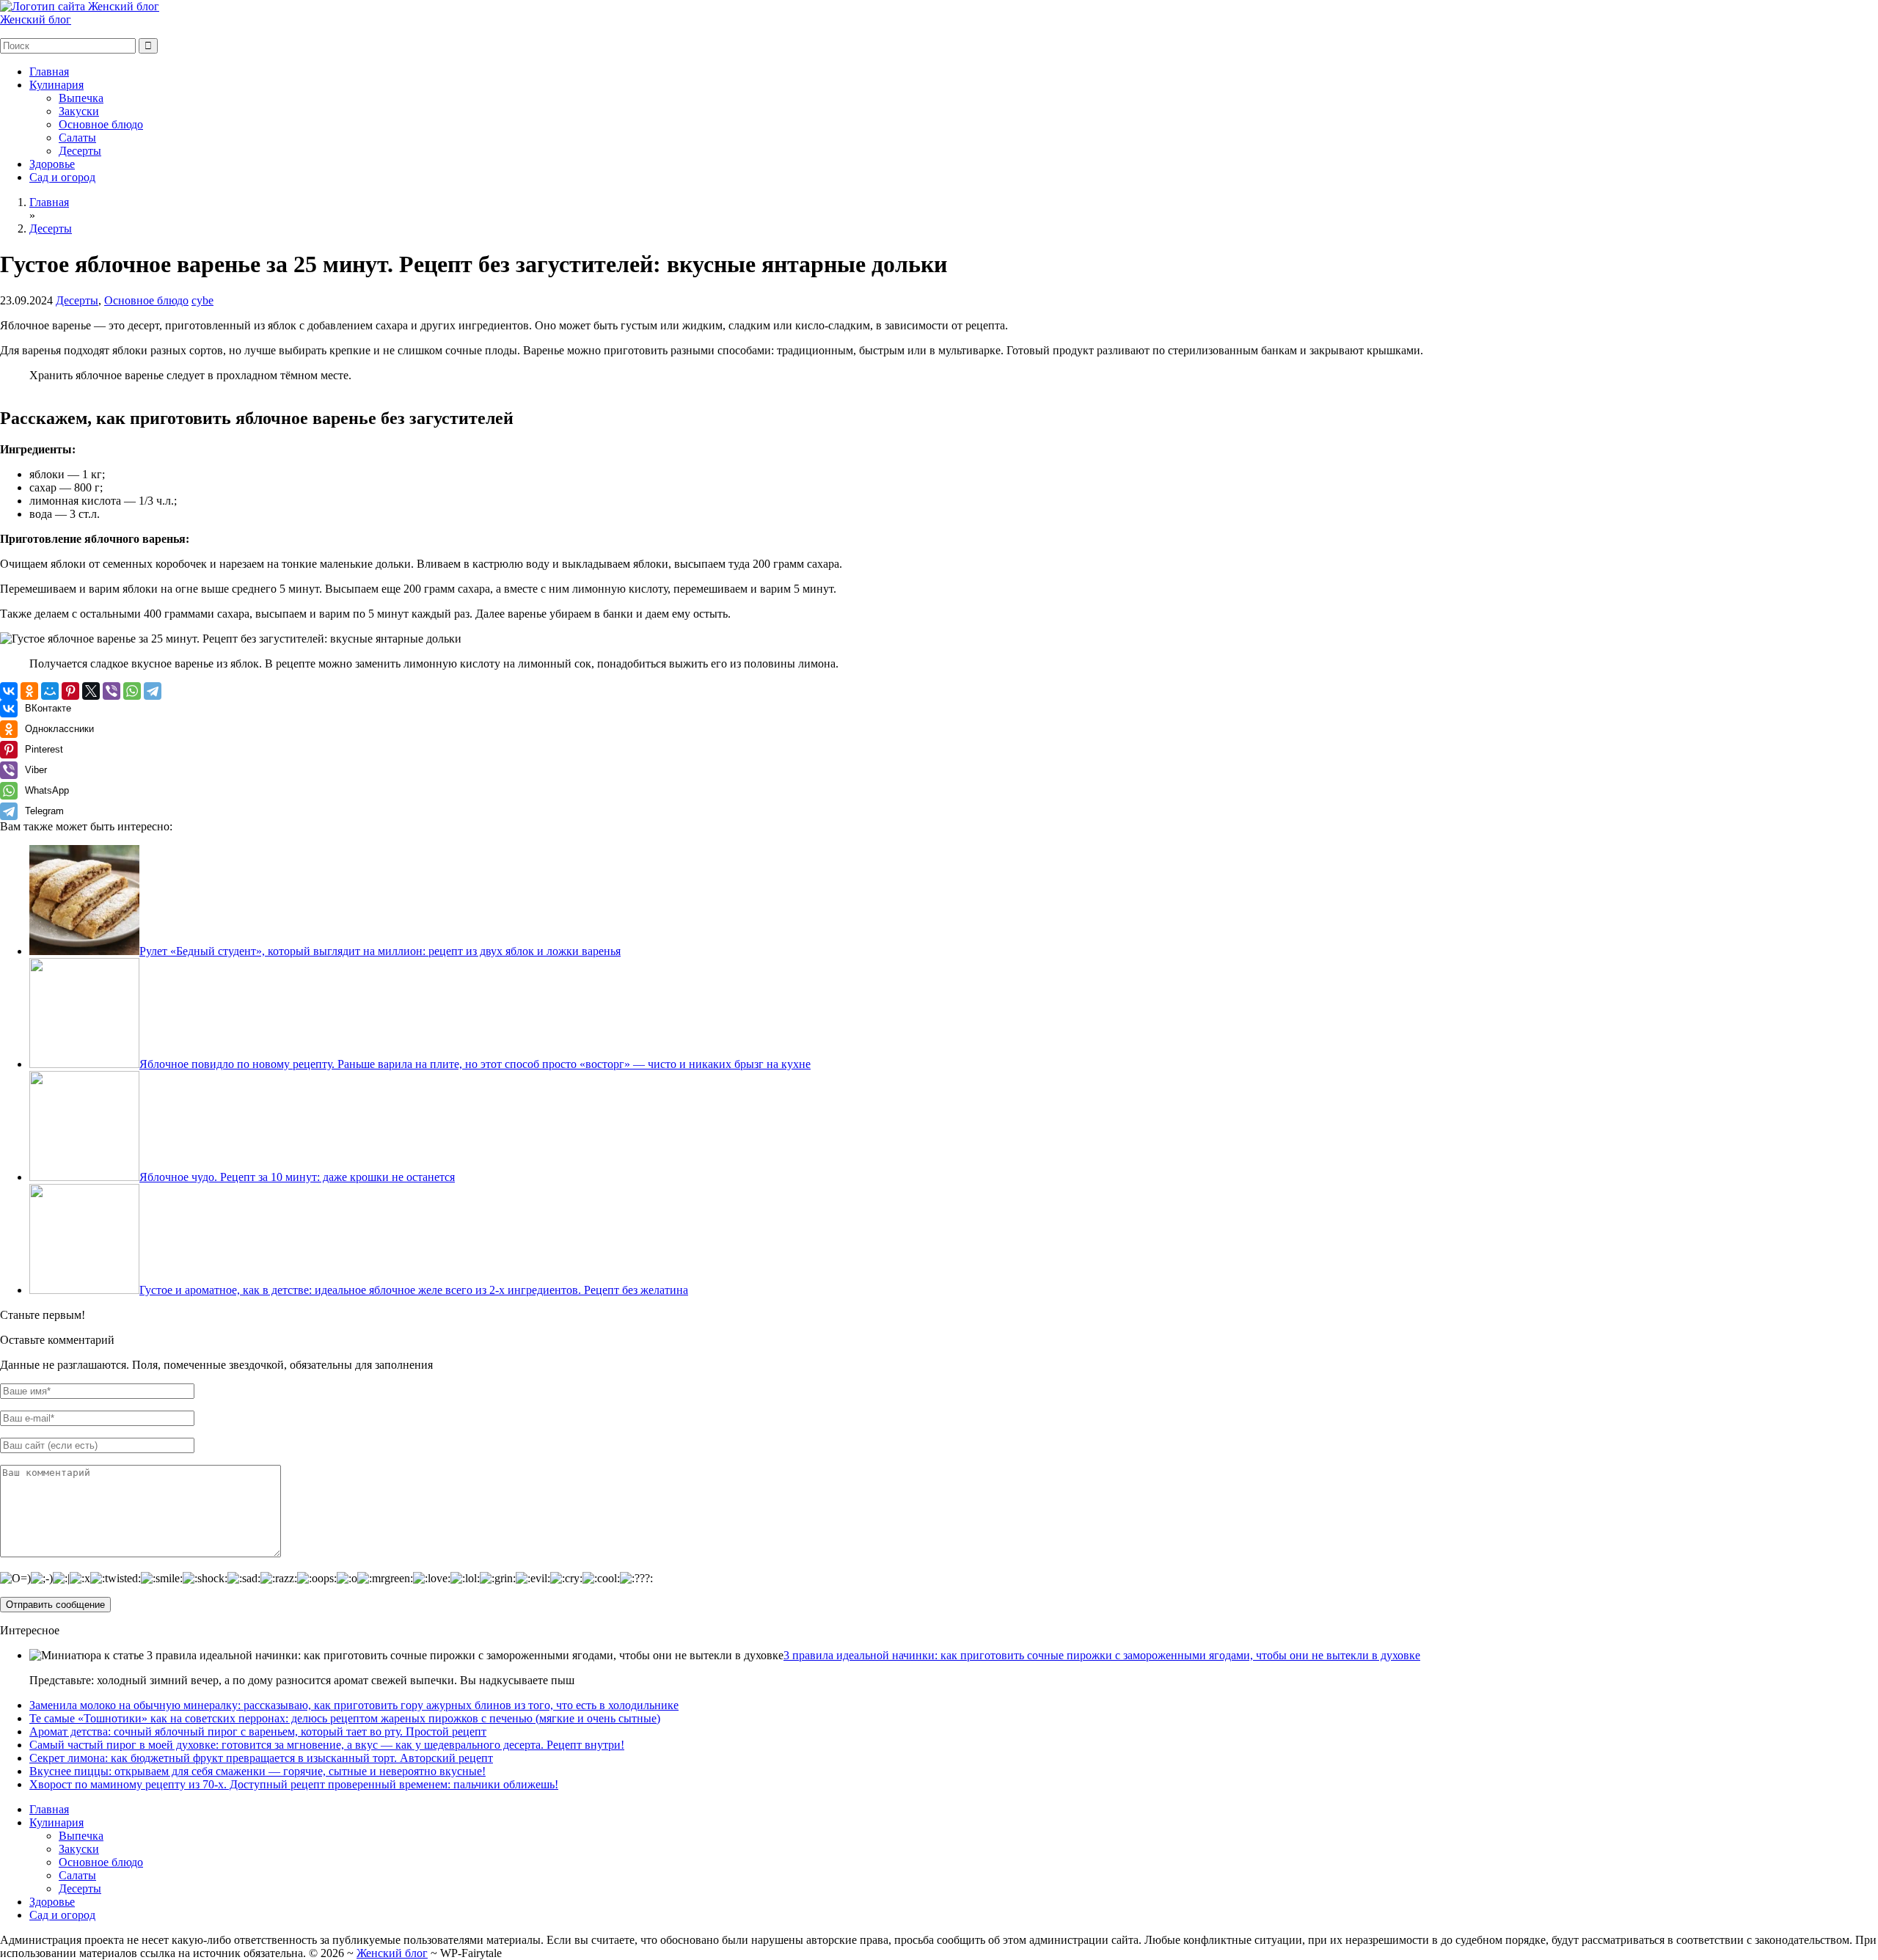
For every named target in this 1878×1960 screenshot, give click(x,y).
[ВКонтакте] (9, 691)
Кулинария (56, 85)
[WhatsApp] (132, 691)
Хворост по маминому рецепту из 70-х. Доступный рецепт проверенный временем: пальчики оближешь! (294, 1784)
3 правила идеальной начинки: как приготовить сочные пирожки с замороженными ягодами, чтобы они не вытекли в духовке (1102, 1655)
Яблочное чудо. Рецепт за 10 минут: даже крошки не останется (297, 1177)
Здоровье (52, 164)
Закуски (79, 111)
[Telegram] (153, 691)
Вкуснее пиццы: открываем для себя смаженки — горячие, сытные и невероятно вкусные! (257, 1771)
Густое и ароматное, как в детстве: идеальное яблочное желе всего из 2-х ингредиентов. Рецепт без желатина (414, 1290)
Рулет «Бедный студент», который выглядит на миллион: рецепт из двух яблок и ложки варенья (380, 951)
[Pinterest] (70, 691)
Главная (49, 72)
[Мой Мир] (50, 691)
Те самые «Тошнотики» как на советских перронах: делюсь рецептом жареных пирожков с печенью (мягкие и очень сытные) (345, 1718)
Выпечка (81, 98)
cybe (202, 300)
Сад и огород (62, 177)
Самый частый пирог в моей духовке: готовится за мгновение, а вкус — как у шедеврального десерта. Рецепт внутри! (327, 1745)
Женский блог (36, 19)
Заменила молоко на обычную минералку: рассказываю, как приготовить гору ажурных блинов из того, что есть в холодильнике (354, 1705)
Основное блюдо (101, 124)
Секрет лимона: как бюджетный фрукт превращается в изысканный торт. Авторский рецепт (261, 1758)
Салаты (77, 138)
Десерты (80, 151)
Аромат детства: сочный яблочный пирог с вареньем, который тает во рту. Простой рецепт (258, 1732)
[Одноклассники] (29, 691)
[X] (91, 691)
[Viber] (112, 691)
